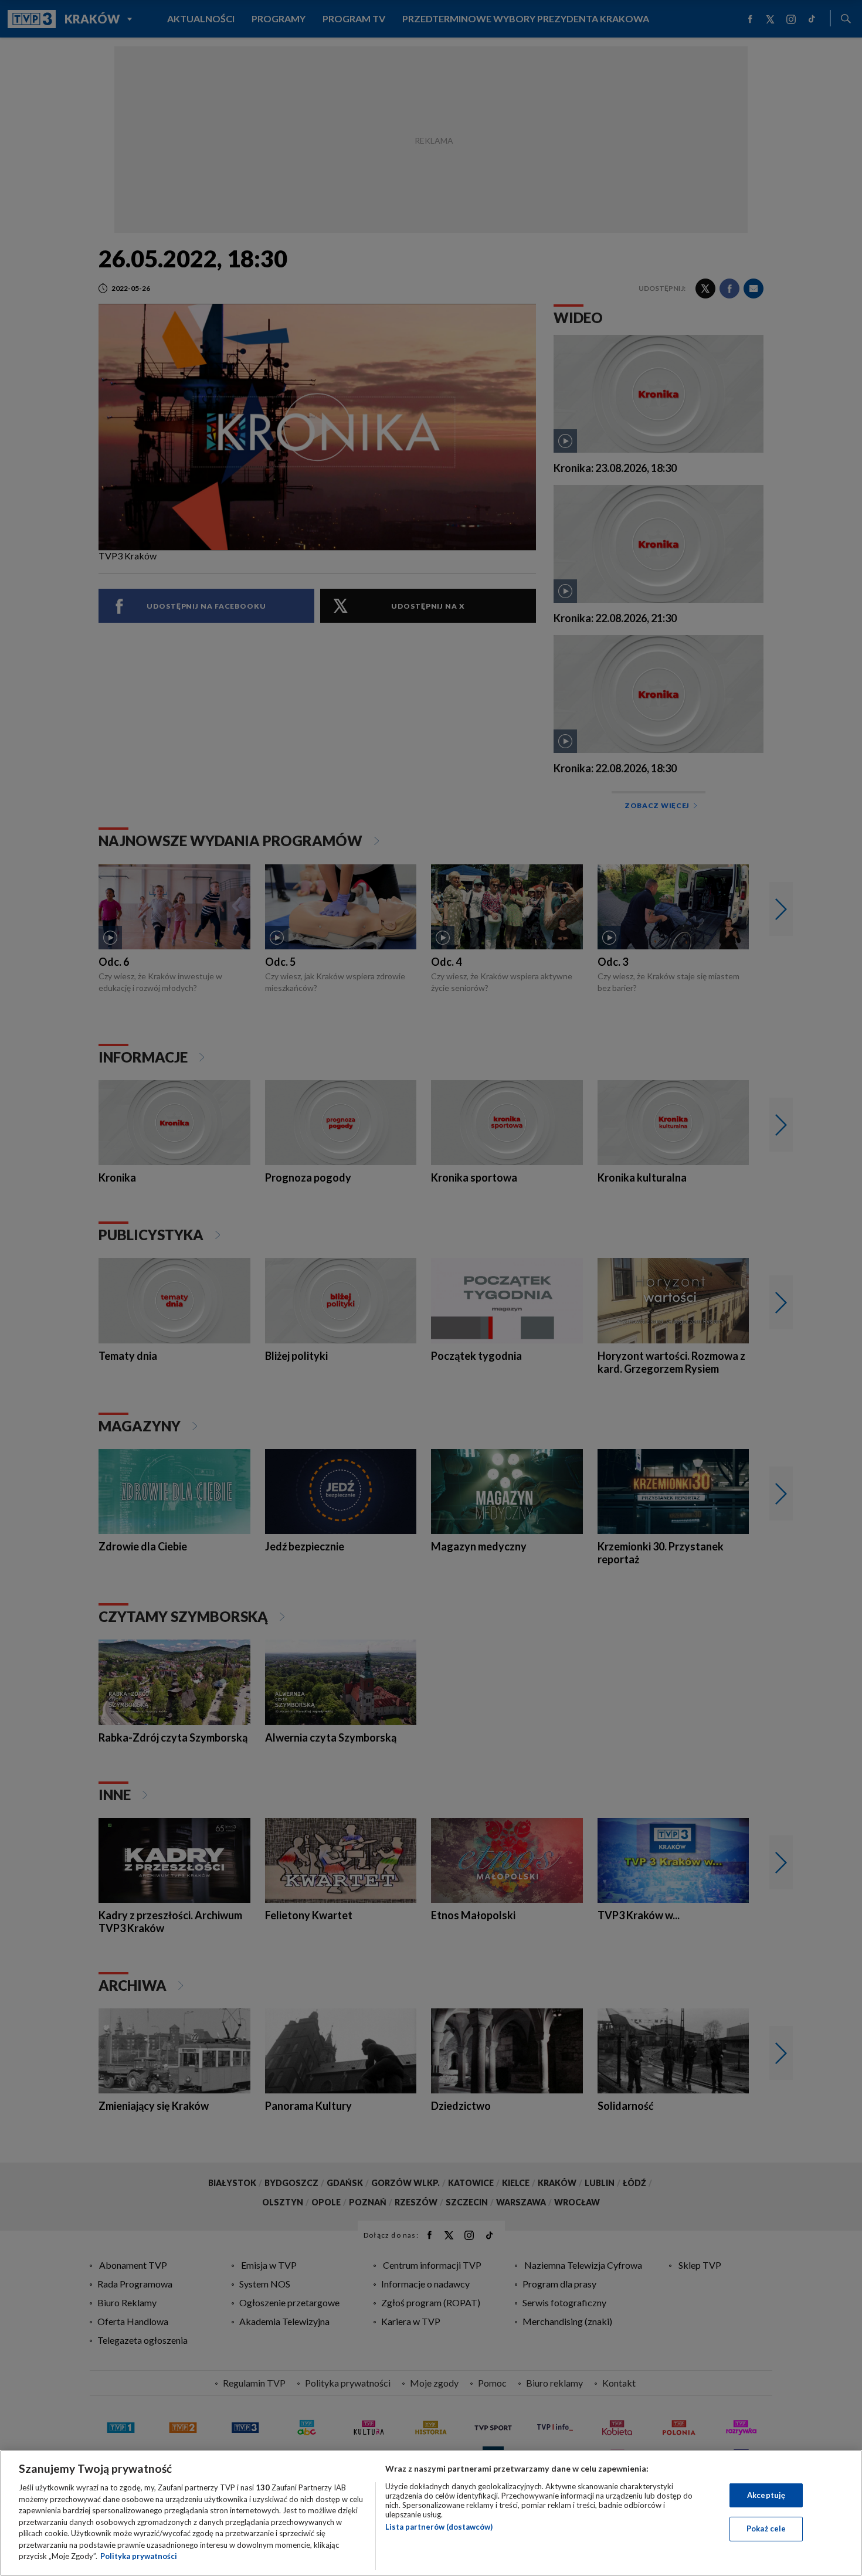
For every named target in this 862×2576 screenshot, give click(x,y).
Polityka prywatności (139, 2556)
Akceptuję (766, 2495)
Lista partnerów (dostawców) (439, 2527)
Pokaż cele (766, 2529)
